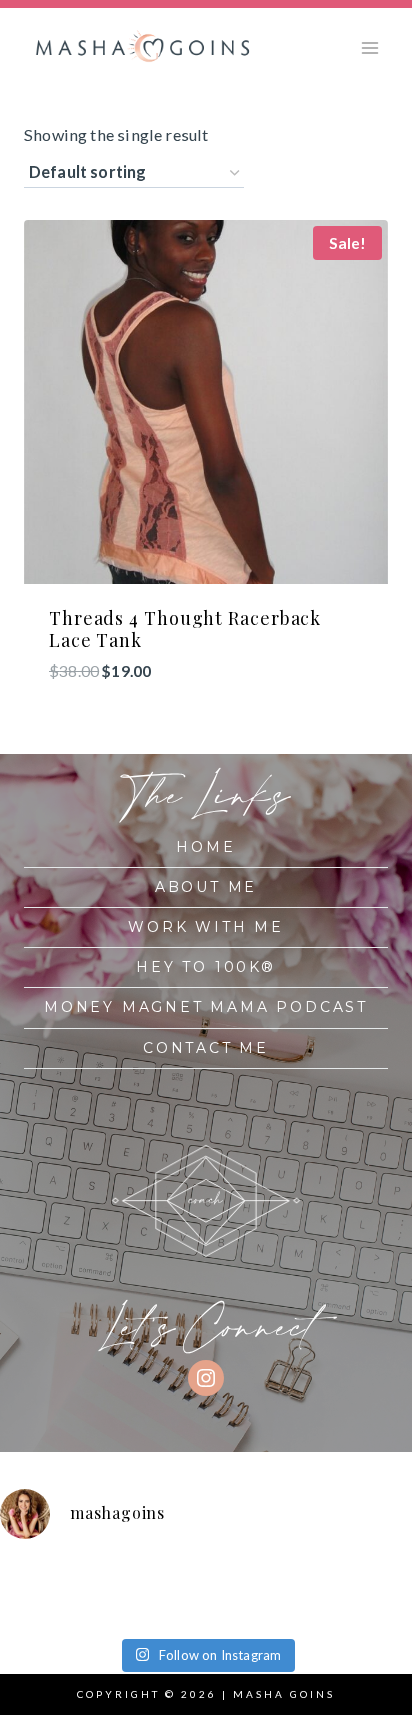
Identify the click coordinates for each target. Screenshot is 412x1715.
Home (205, 847)
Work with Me (206, 927)
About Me (206, 887)
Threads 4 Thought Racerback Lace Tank (185, 629)
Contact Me (206, 1048)
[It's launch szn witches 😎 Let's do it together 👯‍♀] (232, 1607)
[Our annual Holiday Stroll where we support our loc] (232, 1577)
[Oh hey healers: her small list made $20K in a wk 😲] (336, 1577)
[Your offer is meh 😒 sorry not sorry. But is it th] (25, 1607)
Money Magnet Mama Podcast (206, 1007)
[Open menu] (369, 47)
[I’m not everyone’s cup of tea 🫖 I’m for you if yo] (336, 1607)
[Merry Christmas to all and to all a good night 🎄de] (129, 1577)
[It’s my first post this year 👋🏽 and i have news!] (25, 1577)
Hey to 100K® (206, 967)
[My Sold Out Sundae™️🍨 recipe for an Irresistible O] (129, 1607)
